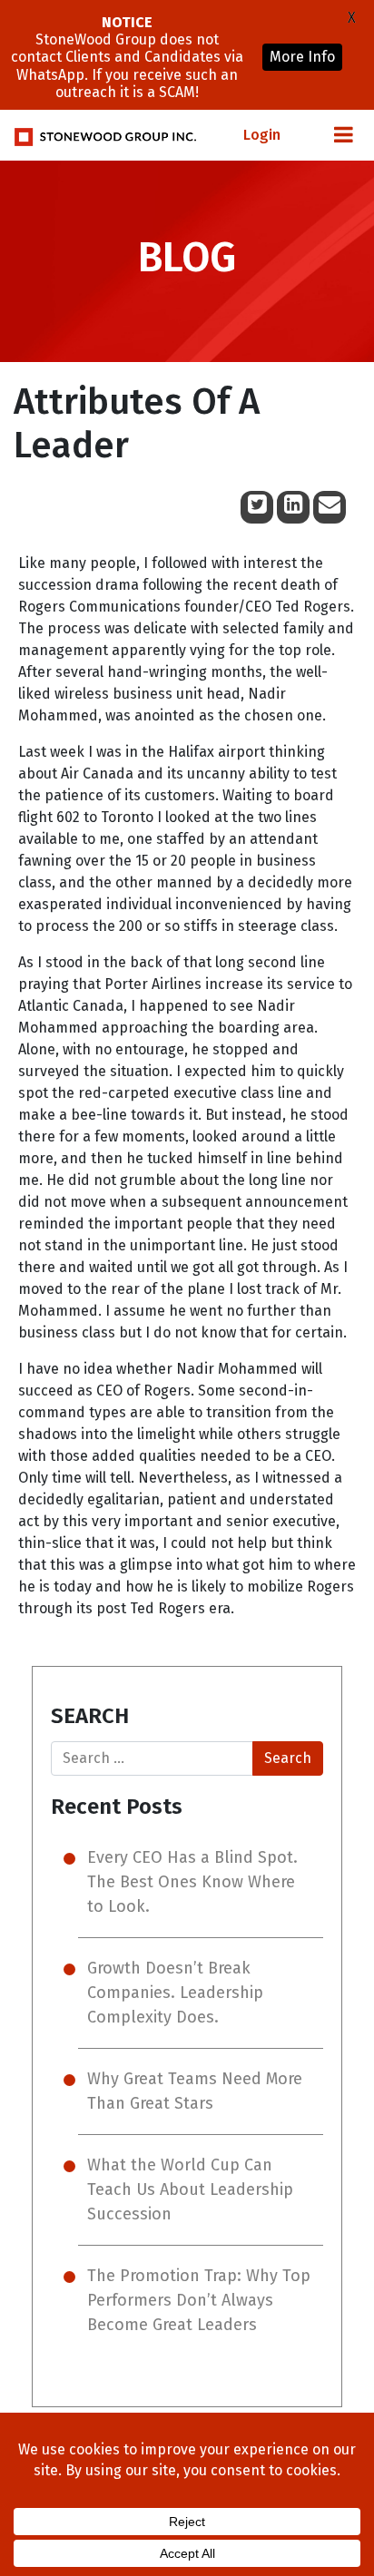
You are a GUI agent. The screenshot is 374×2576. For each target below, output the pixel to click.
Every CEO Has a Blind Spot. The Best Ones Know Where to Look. (192, 1882)
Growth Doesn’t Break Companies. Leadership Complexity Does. (175, 1993)
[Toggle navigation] (343, 135)
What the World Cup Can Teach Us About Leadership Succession (190, 2189)
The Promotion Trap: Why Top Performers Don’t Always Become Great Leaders (199, 2300)
